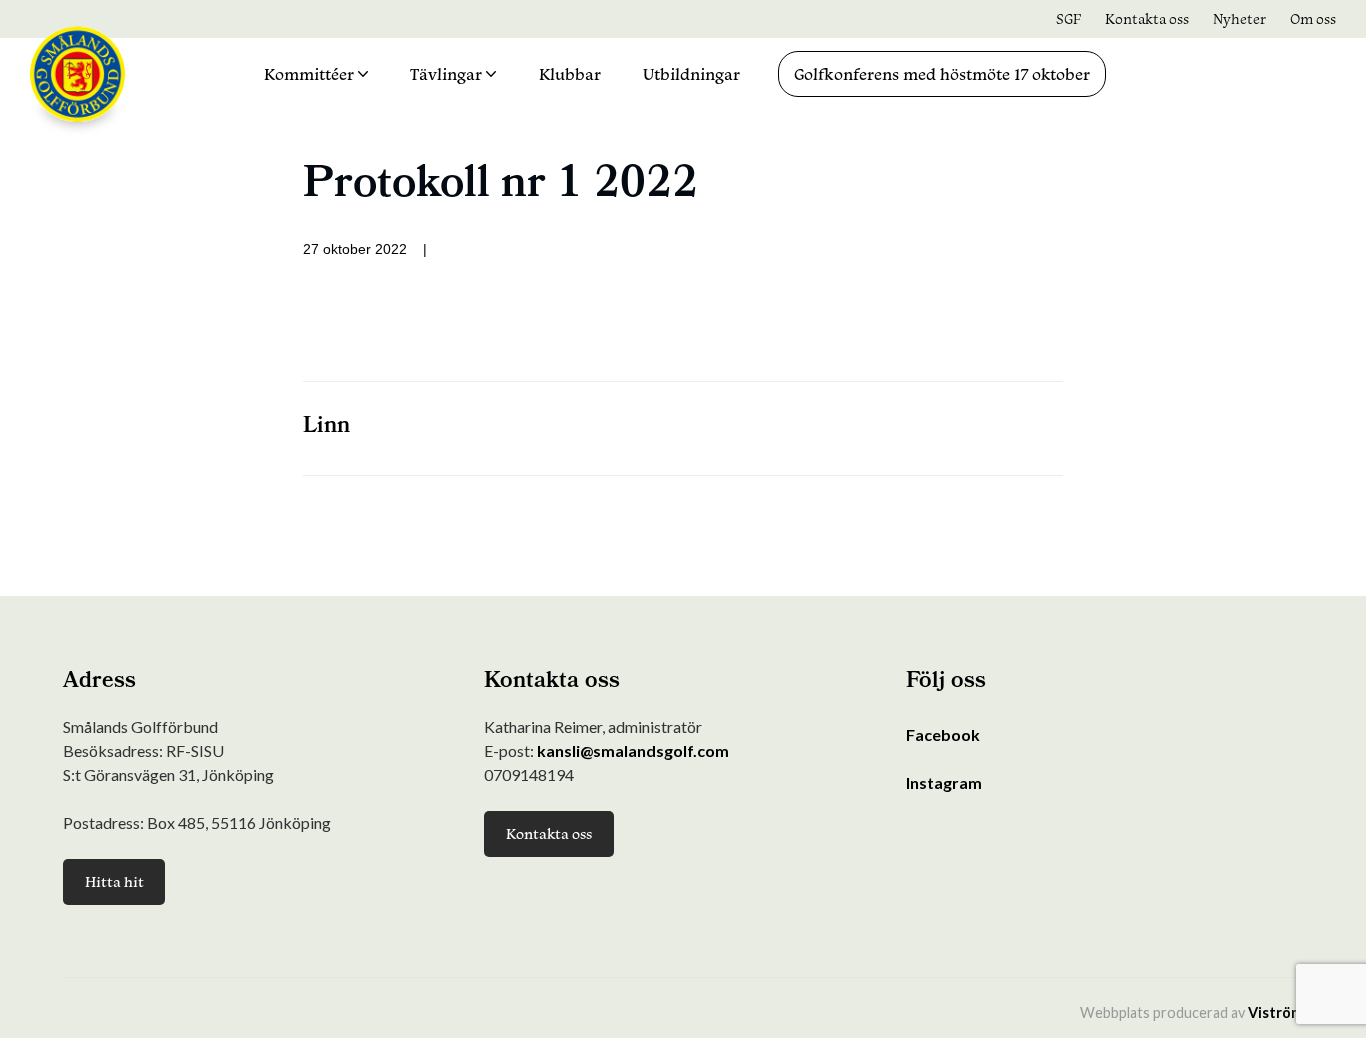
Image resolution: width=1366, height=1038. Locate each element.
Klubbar (570, 74)
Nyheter (1239, 18)
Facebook (943, 734)
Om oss (1313, 18)
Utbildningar (691, 74)
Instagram (944, 782)
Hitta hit (114, 881)
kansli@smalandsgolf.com (633, 750)
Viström (1275, 1012)
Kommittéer (309, 74)
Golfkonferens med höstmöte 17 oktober (942, 74)
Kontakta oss (1147, 18)
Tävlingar (446, 74)
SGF (1068, 18)
